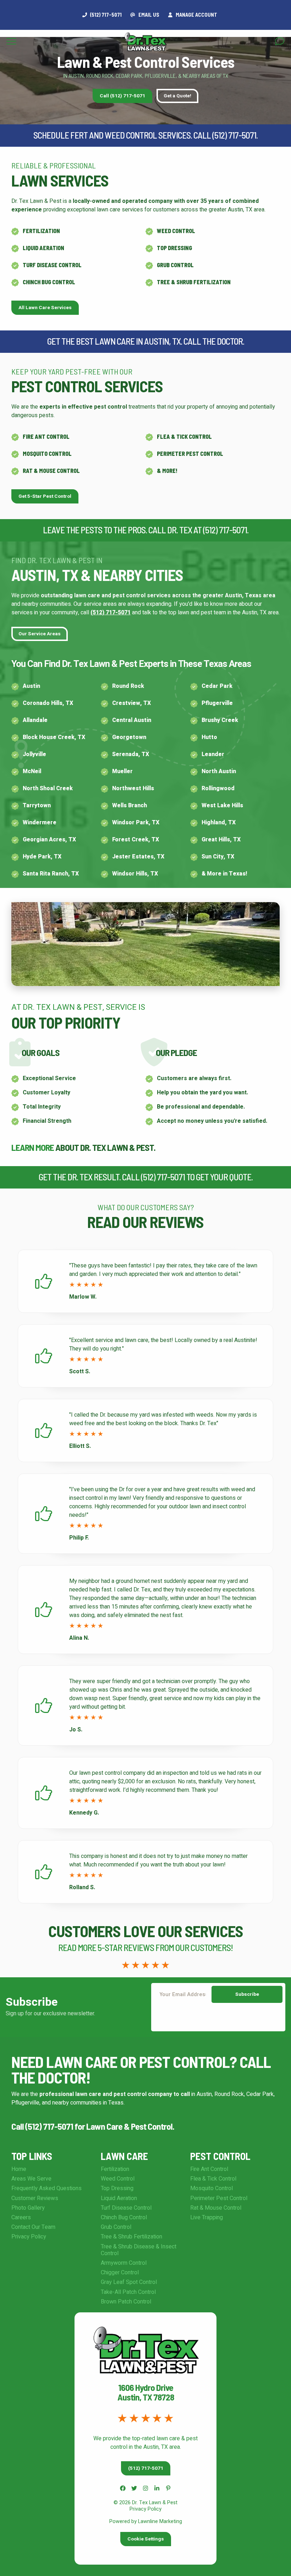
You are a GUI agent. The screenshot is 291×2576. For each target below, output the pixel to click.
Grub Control (175, 265)
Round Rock (128, 686)
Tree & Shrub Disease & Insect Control (139, 2250)
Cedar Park (217, 686)
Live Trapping (207, 2217)
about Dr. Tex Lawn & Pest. (83, 1147)
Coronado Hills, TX (48, 703)
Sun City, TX (218, 857)
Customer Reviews (35, 2198)
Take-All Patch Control (128, 2292)
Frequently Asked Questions (46, 2188)
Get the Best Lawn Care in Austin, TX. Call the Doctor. (146, 341)
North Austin (219, 771)
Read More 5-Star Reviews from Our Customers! (145, 1947)
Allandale (35, 720)
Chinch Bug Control (49, 282)
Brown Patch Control (126, 2302)
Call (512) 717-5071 (122, 96)
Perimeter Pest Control (190, 454)
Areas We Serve (31, 2179)
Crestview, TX (131, 703)
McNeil (32, 771)
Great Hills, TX (221, 840)
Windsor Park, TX (136, 823)
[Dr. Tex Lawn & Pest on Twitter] (134, 2488)
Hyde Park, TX (42, 857)
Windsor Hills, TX (135, 874)
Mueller (122, 771)
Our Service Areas (40, 634)
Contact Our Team (33, 2227)
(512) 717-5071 (111, 613)
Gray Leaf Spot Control (129, 2282)
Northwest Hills (133, 788)
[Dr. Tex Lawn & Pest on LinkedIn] (157, 2488)
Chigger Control (120, 2273)
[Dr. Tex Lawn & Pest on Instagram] (145, 2488)
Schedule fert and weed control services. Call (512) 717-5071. (145, 135)
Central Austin (132, 720)
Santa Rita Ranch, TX (51, 874)
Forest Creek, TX (136, 840)
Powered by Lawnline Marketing (146, 2521)
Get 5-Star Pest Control (45, 496)
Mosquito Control (47, 454)
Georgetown (129, 737)
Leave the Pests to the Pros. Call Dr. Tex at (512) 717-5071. (146, 530)
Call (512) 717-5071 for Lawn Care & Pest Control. (93, 2126)
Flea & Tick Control (184, 436)
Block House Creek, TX (54, 737)
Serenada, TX (131, 754)
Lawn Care (124, 2156)
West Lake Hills (222, 805)
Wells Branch (130, 805)
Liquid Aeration (43, 248)
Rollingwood (218, 788)
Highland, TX (219, 823)
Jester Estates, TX (138, 857)
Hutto (209, 737)
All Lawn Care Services (45, 308)
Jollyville (34, 754)
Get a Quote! (177, 96)
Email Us (148, 15)
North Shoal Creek (48, 788)
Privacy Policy (29, 2237)
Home (19, 2169)
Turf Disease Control (52, 265)
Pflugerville (217, 703)
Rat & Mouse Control (51, 471)
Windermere (40, 823)
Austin (31, 686)
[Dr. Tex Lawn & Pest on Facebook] (123, 2488)
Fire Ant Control (46, 436)
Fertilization (41, 231)
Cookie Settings (146, 2539)
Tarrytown (37, 805)
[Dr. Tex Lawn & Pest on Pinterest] (168, 2488)
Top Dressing (174, 248)
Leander (213, 754)
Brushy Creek (220, 720)
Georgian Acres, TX (49, 840)
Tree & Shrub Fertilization (194, 282)
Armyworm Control (124, 2263)
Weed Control (176, 231)
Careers (21, 2217)
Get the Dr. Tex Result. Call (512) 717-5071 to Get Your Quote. (146, 1177)
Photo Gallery (28, 2208)
